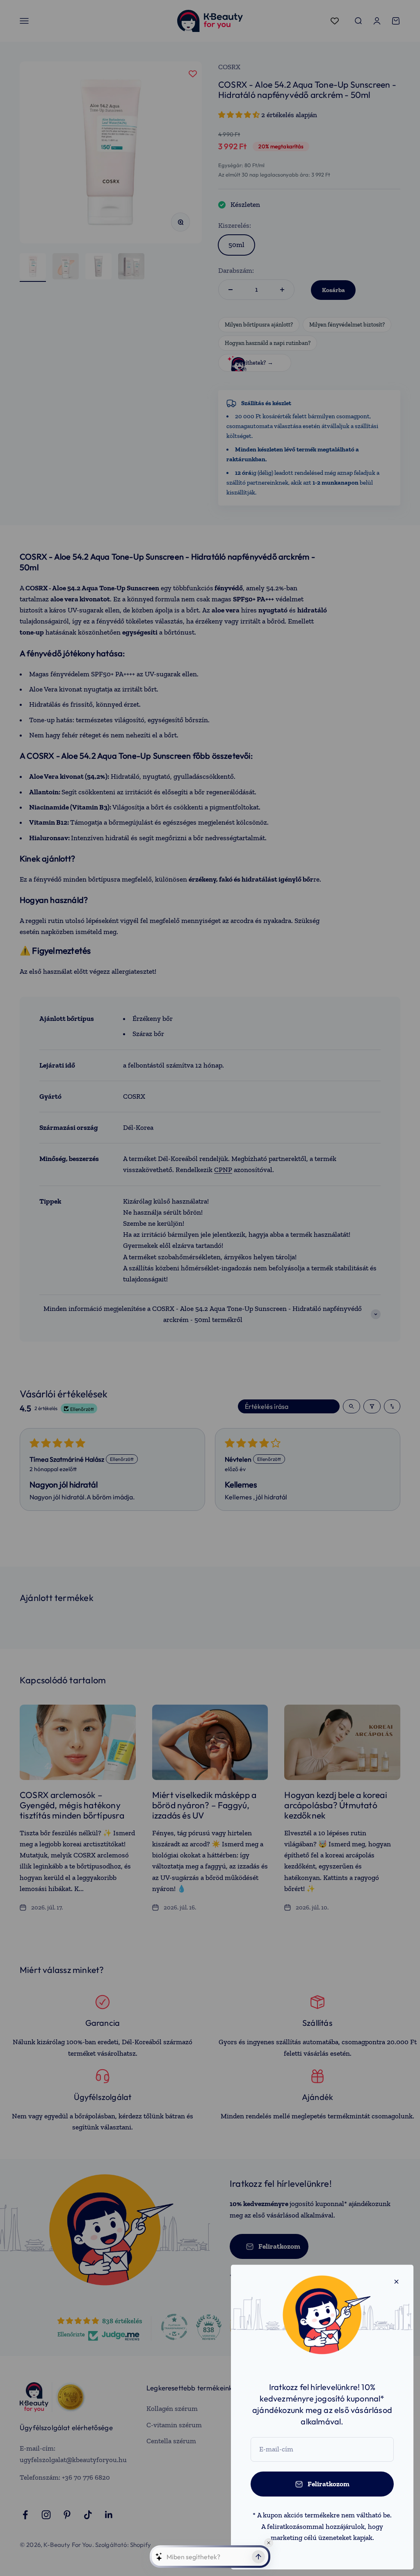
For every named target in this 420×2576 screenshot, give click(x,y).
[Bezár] (396, 2282)
